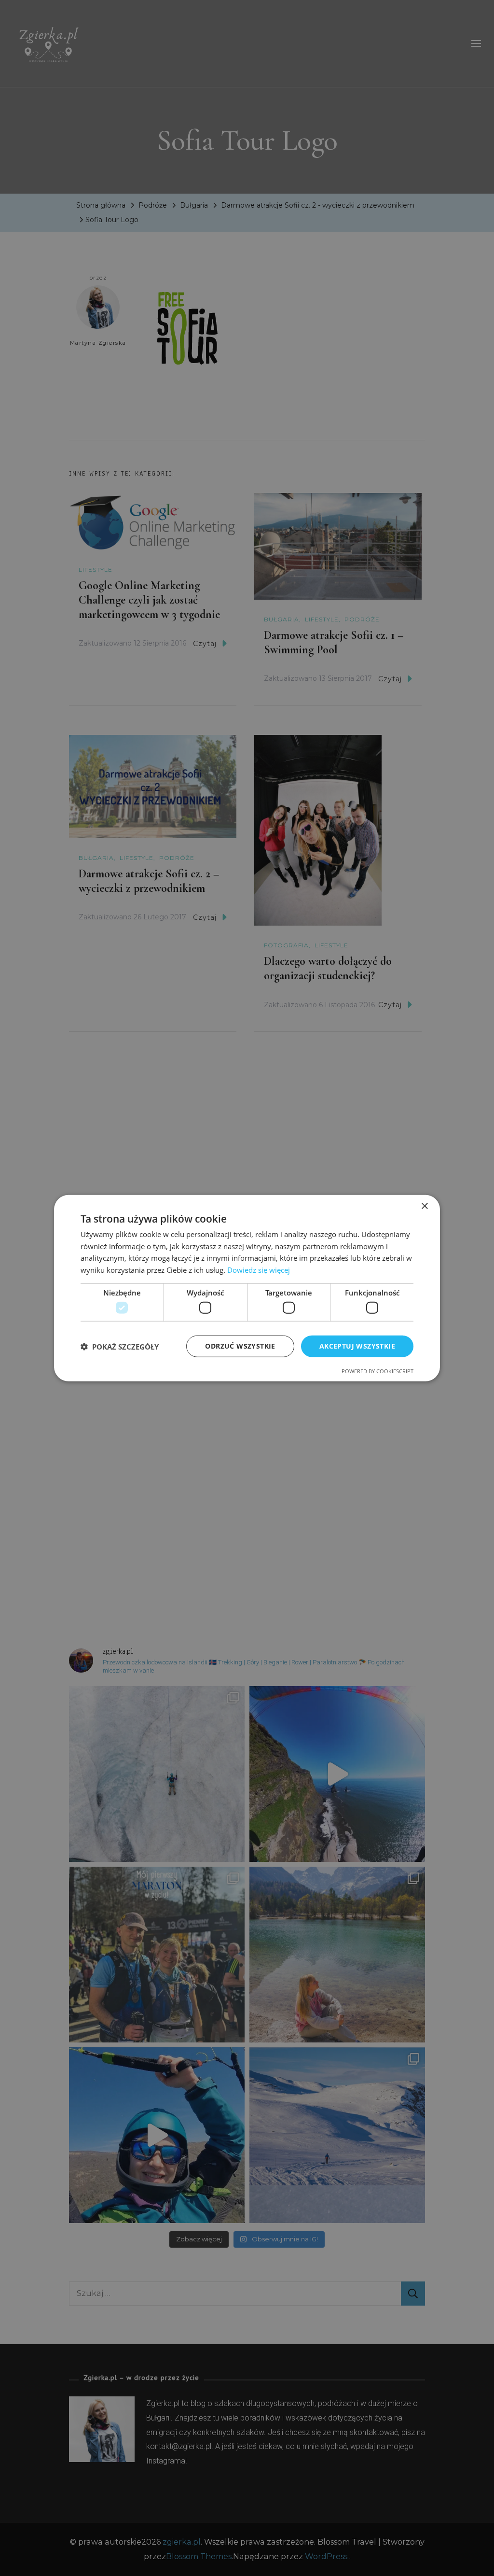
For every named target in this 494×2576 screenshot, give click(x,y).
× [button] (424, 1206)
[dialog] (247, 1288)
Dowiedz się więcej (259, 1270)
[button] (120, 1346)
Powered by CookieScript (377, 1371)
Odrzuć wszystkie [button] (240, 1346)
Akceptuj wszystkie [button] (357, 1346)
